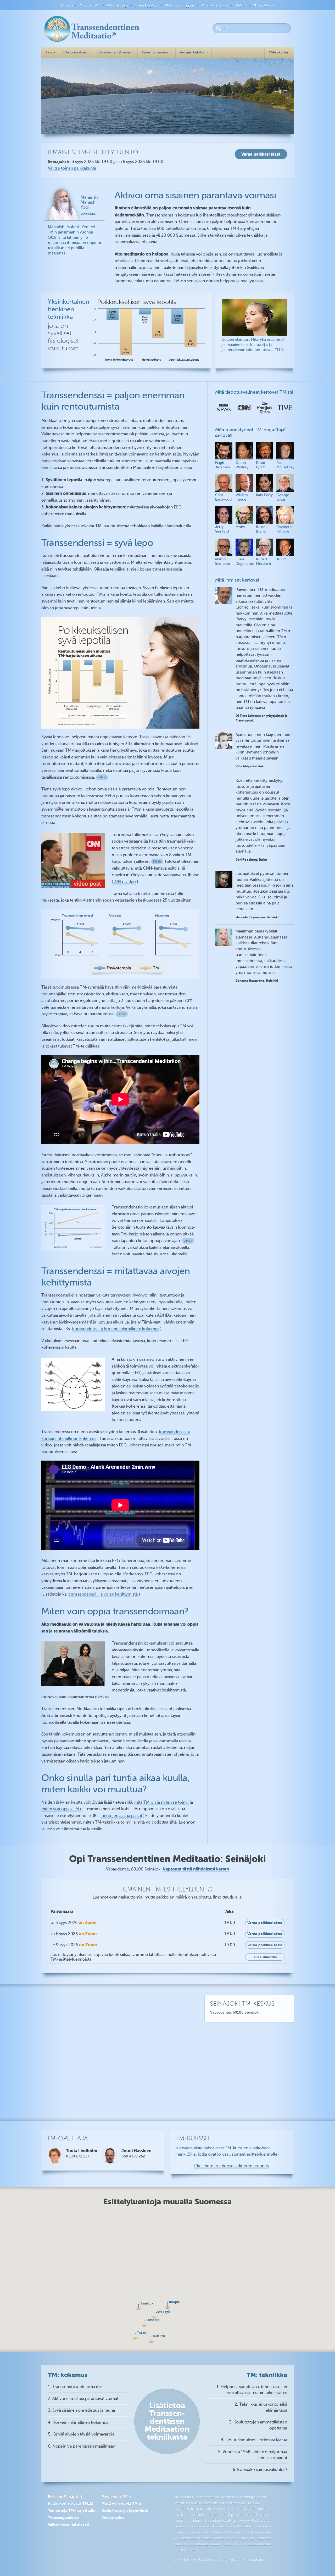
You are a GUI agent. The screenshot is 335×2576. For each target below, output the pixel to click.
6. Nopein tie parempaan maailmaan (82, 2446)
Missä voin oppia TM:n (121, 2503)
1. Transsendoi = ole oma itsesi (77, 2387)
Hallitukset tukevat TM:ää (71, 2503)
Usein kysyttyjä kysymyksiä (125, 2510)
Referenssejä (117, 5)
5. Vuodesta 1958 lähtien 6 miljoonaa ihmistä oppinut (253, 2455)
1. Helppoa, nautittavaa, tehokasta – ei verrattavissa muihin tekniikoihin (252, 2390)
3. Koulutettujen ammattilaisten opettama (258, 2425)
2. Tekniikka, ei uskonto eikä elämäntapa (261, 2407)
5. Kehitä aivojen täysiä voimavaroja (81, 2434)
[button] (151, 2340)
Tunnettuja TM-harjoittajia (72, 2510)
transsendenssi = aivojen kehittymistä (103, 1594)
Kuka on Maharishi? (65, 2496)
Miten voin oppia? (180, 5)
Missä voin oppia (215, 5)
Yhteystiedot (264, 5)
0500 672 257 (78, 2156)
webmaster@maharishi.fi (249, 2560)
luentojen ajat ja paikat (121, 1816)
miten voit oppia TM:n (62, 1809)
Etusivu (67, 5)
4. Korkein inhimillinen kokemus (78, 2422)
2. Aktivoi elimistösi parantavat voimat (83, 2399)
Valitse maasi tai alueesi (69, 2525)
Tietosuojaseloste (63, 2518)
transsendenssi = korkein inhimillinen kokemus (116, 1329)
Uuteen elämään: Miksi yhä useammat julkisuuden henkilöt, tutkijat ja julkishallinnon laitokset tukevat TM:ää (253, 345)
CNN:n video (124, 882)
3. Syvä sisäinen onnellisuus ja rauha (81, 2410)
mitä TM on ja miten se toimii (161, 1802)
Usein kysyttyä (147, 5)
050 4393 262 (133, 2156)
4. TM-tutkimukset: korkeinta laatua (254, 2440)
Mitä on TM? (90, 5)
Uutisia (241, 5)
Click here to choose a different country (232, 2166)
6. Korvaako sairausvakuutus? (260, 2470)
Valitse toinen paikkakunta (72, 168)
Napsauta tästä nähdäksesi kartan (196, 1869)
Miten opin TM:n (116, 2496)
